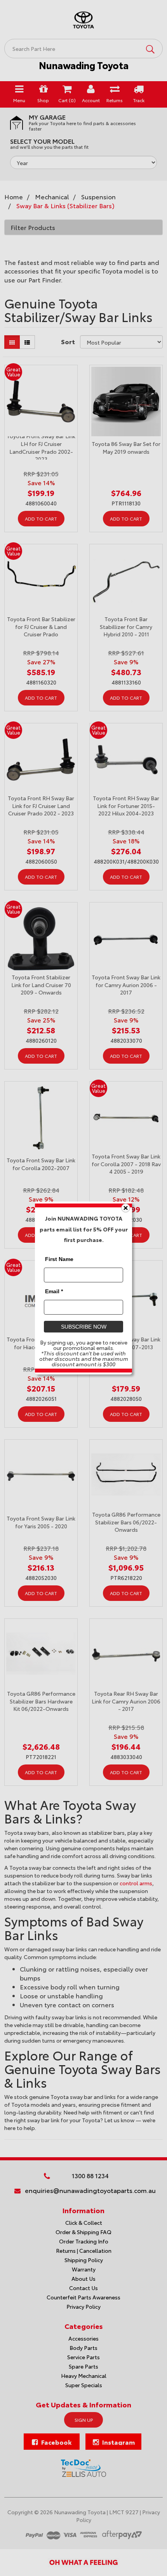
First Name (59, 1259)
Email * (54, 1291)
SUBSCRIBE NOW (84, 1327)
